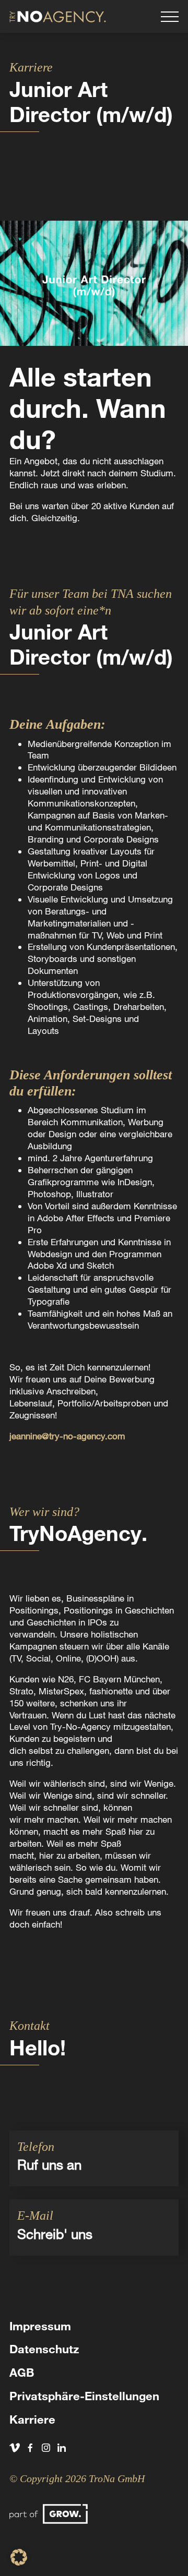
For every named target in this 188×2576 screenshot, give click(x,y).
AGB (22, 2372)
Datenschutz (44, 2349)
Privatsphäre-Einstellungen (84, 2396)
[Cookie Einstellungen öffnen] (19, 2562)
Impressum (40, 2326)
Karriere (32, 2419)
